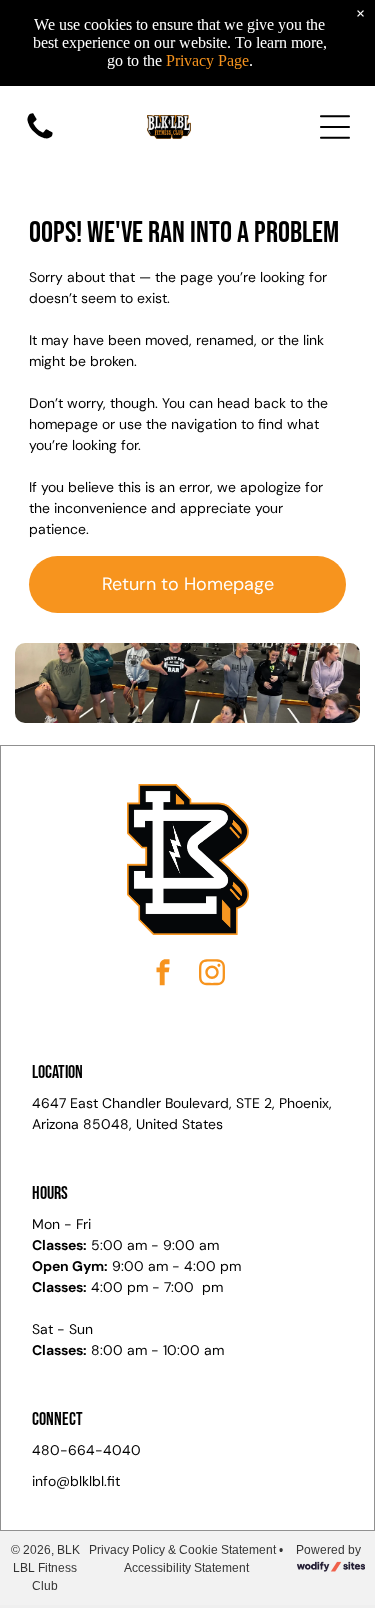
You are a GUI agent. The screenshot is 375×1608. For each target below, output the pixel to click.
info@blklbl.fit (76, 1481)
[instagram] (212, 975)
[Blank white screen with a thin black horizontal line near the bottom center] (40, 138)
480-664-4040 (86, 1450)
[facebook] (163, 975)
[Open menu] (335, 127)
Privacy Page (207, 60)
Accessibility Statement (186, 1568)
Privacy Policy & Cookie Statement (182, 1550)
